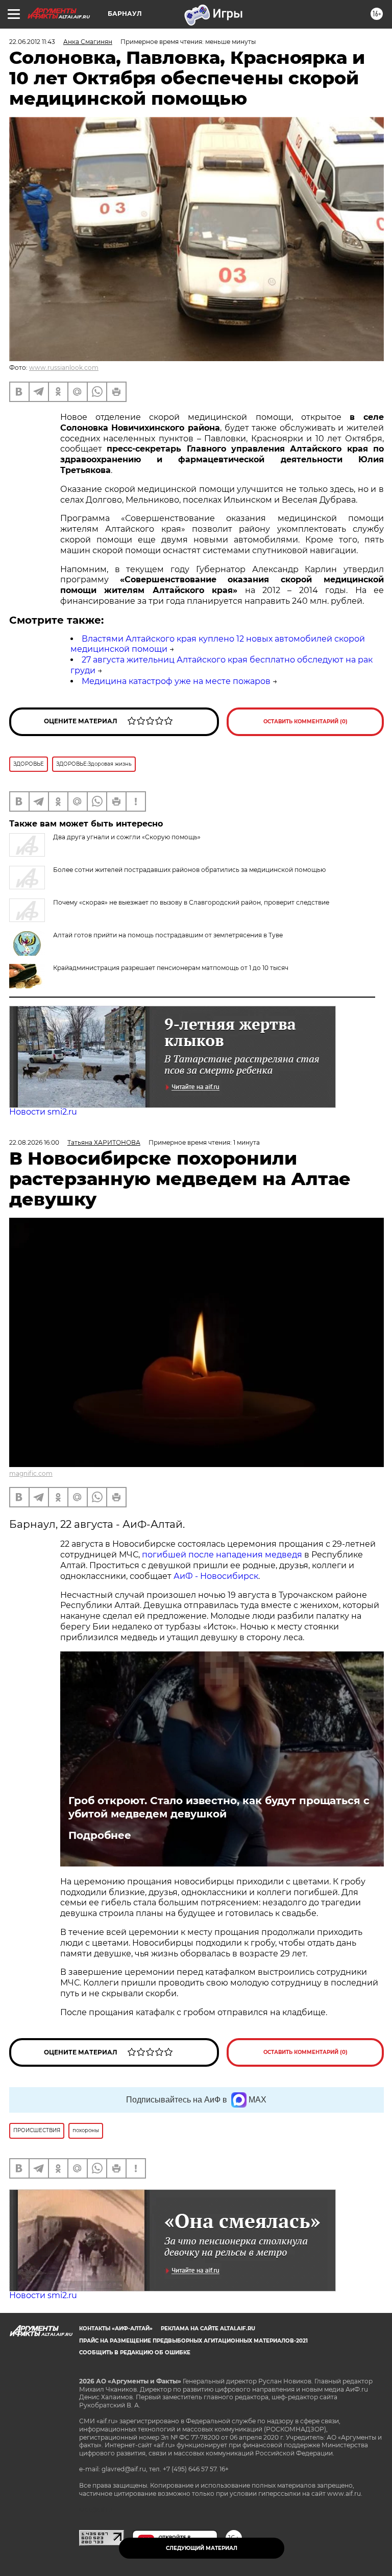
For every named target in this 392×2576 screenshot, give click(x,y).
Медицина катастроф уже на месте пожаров (176, 681)
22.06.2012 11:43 (32, 42)
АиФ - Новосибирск (216, 1576)
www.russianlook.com (64, 368)
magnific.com (31, 1473)
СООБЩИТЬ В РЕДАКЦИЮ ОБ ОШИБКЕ (135, 2353)
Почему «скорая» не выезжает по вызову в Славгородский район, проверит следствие (191, 902)
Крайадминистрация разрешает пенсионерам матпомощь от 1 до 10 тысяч (171, 968)
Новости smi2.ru (43, 1112)
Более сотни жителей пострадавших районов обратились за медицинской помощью (189, 870)
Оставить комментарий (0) (305, 722)
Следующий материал (202, 2548)
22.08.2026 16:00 (34, 1142)
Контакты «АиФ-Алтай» (116, 2329)
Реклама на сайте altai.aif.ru (208, 2329)
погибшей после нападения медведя (223, 1555)
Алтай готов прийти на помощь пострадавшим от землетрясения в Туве (168, 935)
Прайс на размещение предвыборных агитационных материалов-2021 (193, 2341)
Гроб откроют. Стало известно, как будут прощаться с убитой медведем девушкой (219, 1807)
